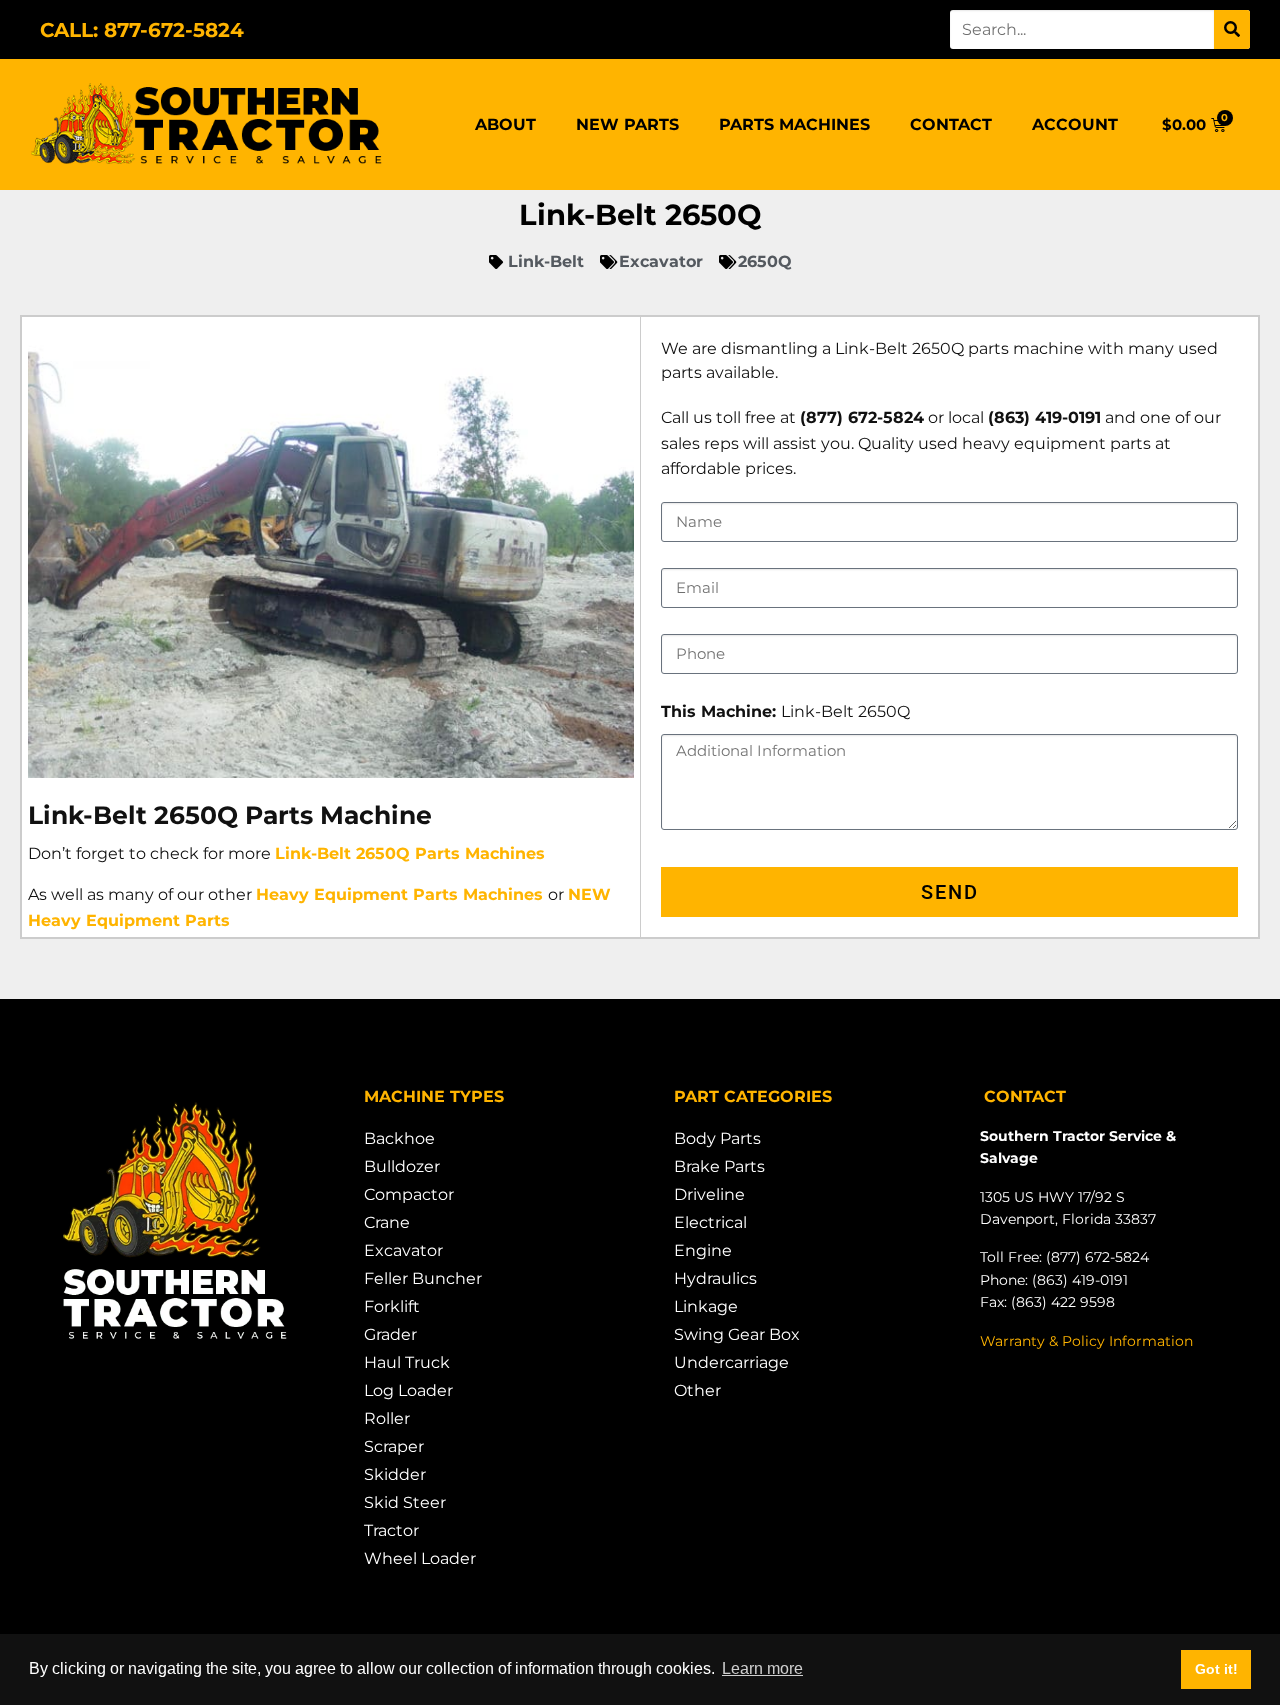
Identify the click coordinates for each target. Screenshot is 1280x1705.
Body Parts (717, 1138)
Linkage (706, 1306)
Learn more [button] (762, 1668)
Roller (387, 1418)
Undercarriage (731, 1362)
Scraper (394, 1446)
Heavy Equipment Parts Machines (399, 894)
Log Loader (408, 1390)
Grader (390, 1334)
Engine (703, 1250)
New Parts (627, 124)
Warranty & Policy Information (1086, 1341)
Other (697, 1390)
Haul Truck (407, 1362)
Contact (951, 124)
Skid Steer (405, 1502)
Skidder (395, 1474)
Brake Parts (719, 1166)
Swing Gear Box (737, 1334)
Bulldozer (402, 1166)
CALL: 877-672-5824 (142, 30)
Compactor (409, 1194)
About (505, 124)
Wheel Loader (420, 1558)
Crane (387, 1222)
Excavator (403, 1250)
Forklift (392, 1306)
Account (1075, 124)
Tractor (391, 1530)
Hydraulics (715, 1278)
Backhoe (399, 1138)
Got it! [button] (1216, 1669)
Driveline (709, 1194)
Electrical (710, 1222)
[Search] (1232, 29)
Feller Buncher (423, 1278)
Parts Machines (794, 124)
